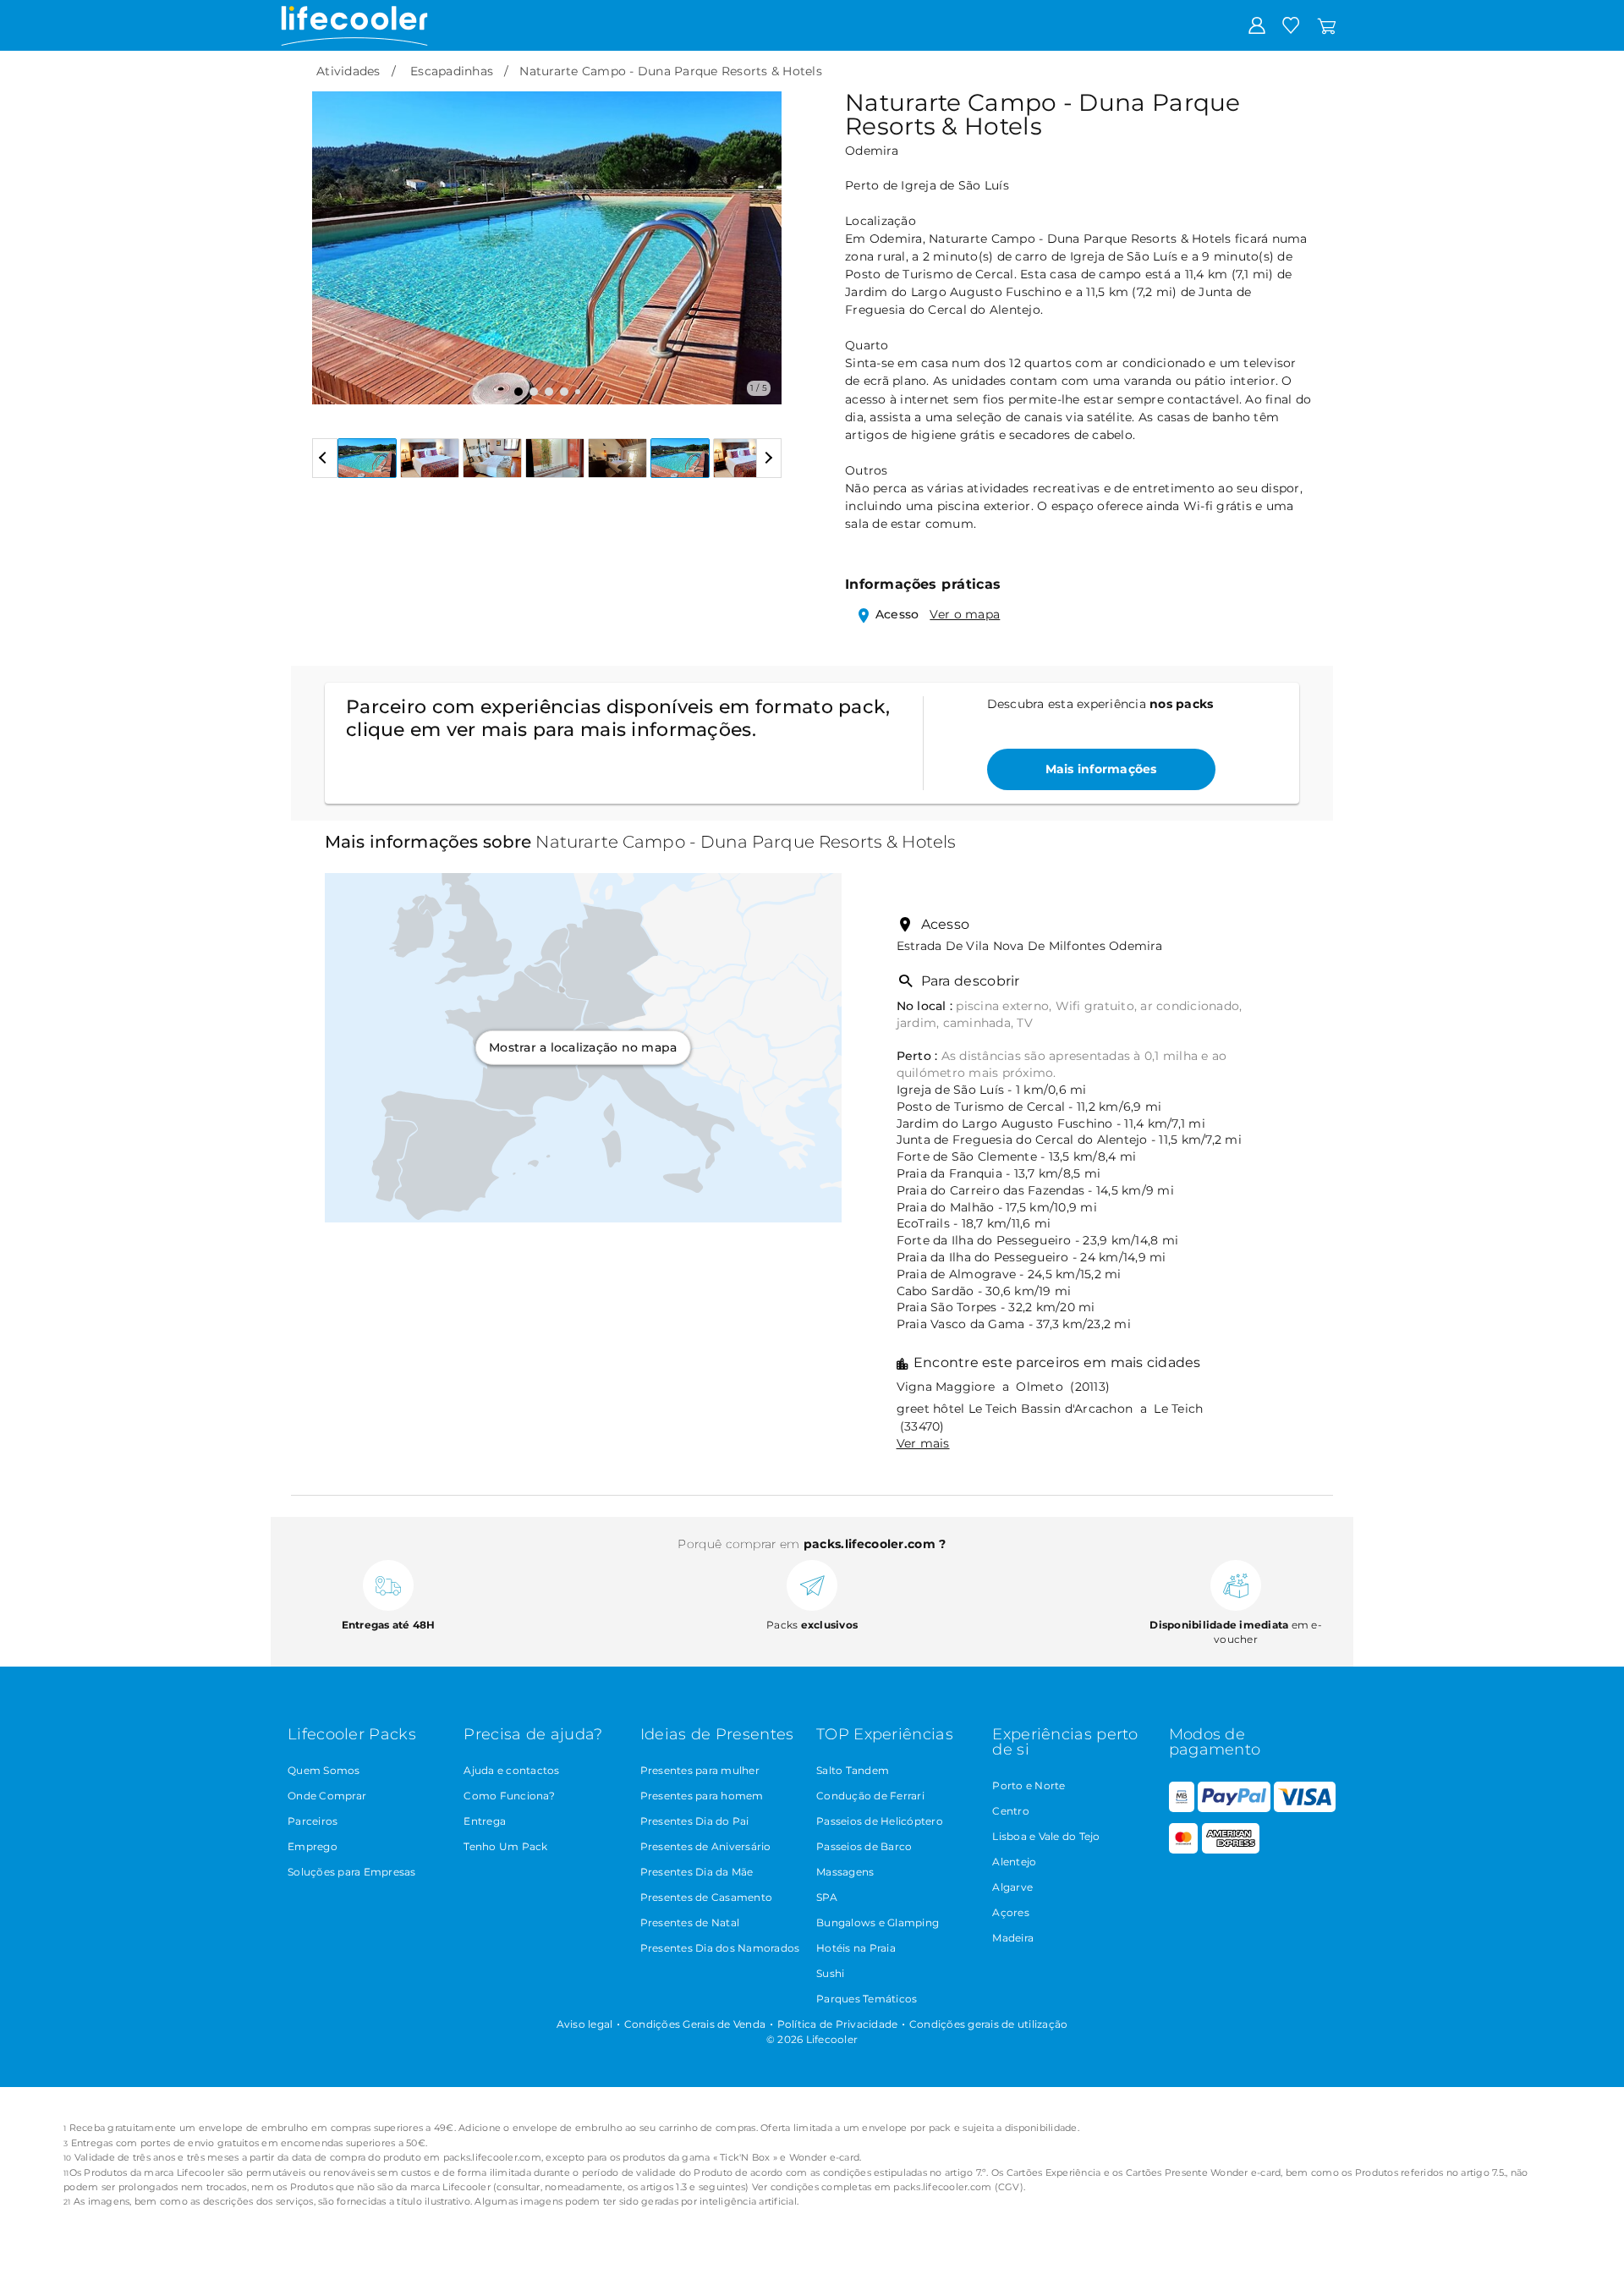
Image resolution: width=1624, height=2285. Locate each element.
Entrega (485, 1821)
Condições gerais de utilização (989, 2024)
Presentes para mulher (700, 1770)
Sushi (830, 1973)
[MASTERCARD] (1184, 1850)
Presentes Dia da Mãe (697, 1872)
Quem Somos (324, 1770)
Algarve (1012, 1887)
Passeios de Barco (864, 1846)
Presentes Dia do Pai (695, 1821)
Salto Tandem (853, 1770)
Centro (1011, 1811)
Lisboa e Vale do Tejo (1046, 1836)
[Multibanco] (1182, 1808)
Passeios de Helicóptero (880, 1821)
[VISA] (1304, 1808)
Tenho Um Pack (505, 1846)
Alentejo (1014, 1862)
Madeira (1013, 1938)
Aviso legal (585, 2024)
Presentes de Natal (690, 1922)
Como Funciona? (509, 1796)
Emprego (313, 1846)
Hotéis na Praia (856, 1948)
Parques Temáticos (867, 1999)
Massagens (845, 1872)
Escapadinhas (452, 71)
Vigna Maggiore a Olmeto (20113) (1004, 1387)
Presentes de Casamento (707, 1897)
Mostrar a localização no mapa (583, 1047)
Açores (1011, 1912)
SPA (827, 1897)
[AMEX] (1231, 1850)
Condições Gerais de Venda (695, 2024)
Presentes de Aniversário (706, 1846)
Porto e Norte (1029, 1785)
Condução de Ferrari (870, 1796)
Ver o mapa (965, 614)
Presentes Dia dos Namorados (720, 1948)
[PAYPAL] (1234, 1808)
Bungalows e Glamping (878, 1922)
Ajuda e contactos (511, 1770)
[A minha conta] (1257, 25)
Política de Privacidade (838, 2024)
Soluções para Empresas (352, 1872)
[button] (335, 235)
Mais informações (1101, 769)
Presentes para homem (702, 1796)
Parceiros (313, 1821)
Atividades (348, 71)
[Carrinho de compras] (1327, 25)
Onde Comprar (327, 1796)
